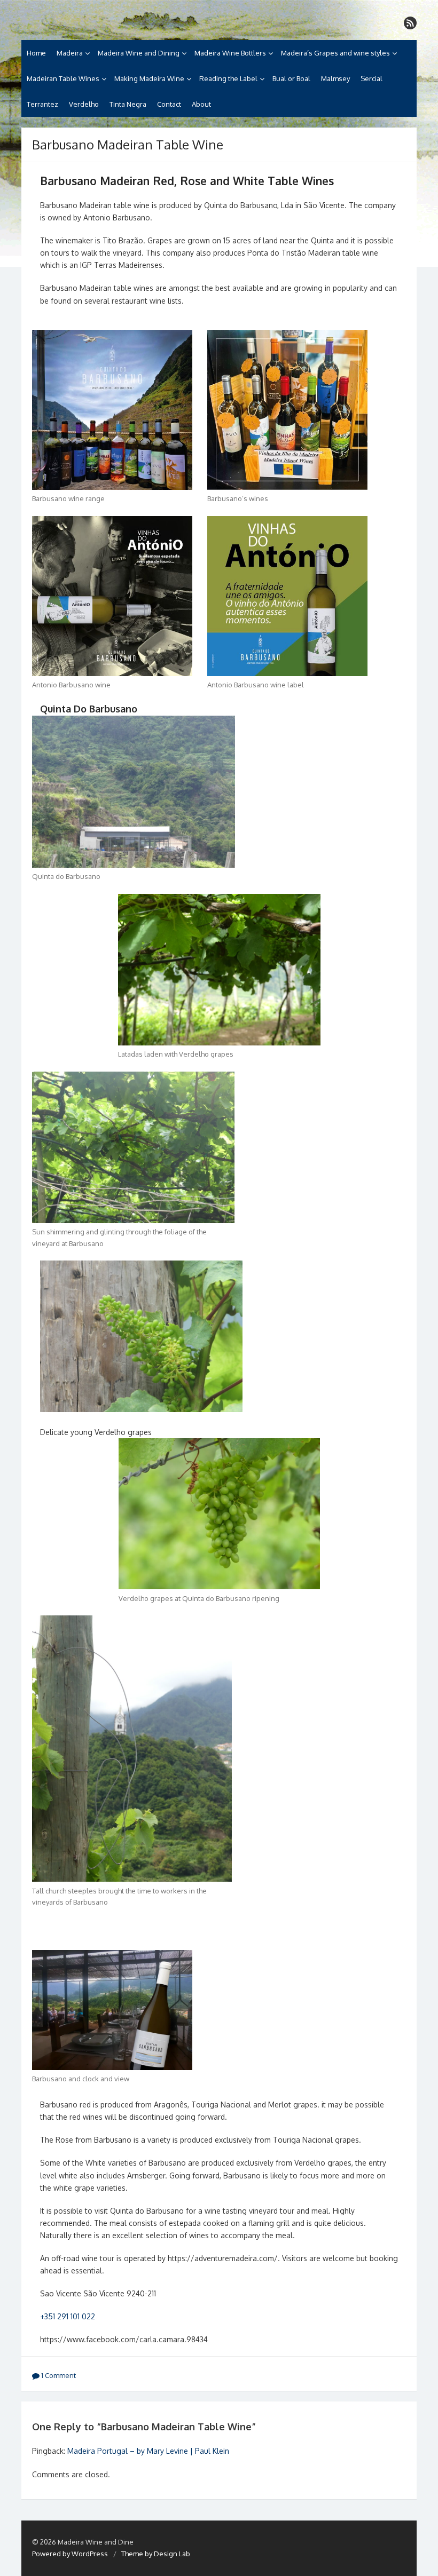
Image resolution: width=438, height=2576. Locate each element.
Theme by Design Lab (156, 2554)
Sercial (371, 78)
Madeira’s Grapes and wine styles (335, 53)
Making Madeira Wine (149, 78)
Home (36, 53)
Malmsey (335, 78)
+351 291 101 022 (68, 2316)
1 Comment (58, 2375)
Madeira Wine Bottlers (230, 53)
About (201, 104)
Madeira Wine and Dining (139, 53)
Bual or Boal (291, 78)
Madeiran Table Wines (63, 78)
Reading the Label (228, 78)
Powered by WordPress (70, 2554)
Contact (169, 104)
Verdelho (84, 104)
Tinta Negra (128, 104)
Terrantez (42, 104)
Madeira (70, 53)
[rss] (410, 23)
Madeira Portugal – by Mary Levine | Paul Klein (148, 2451)
